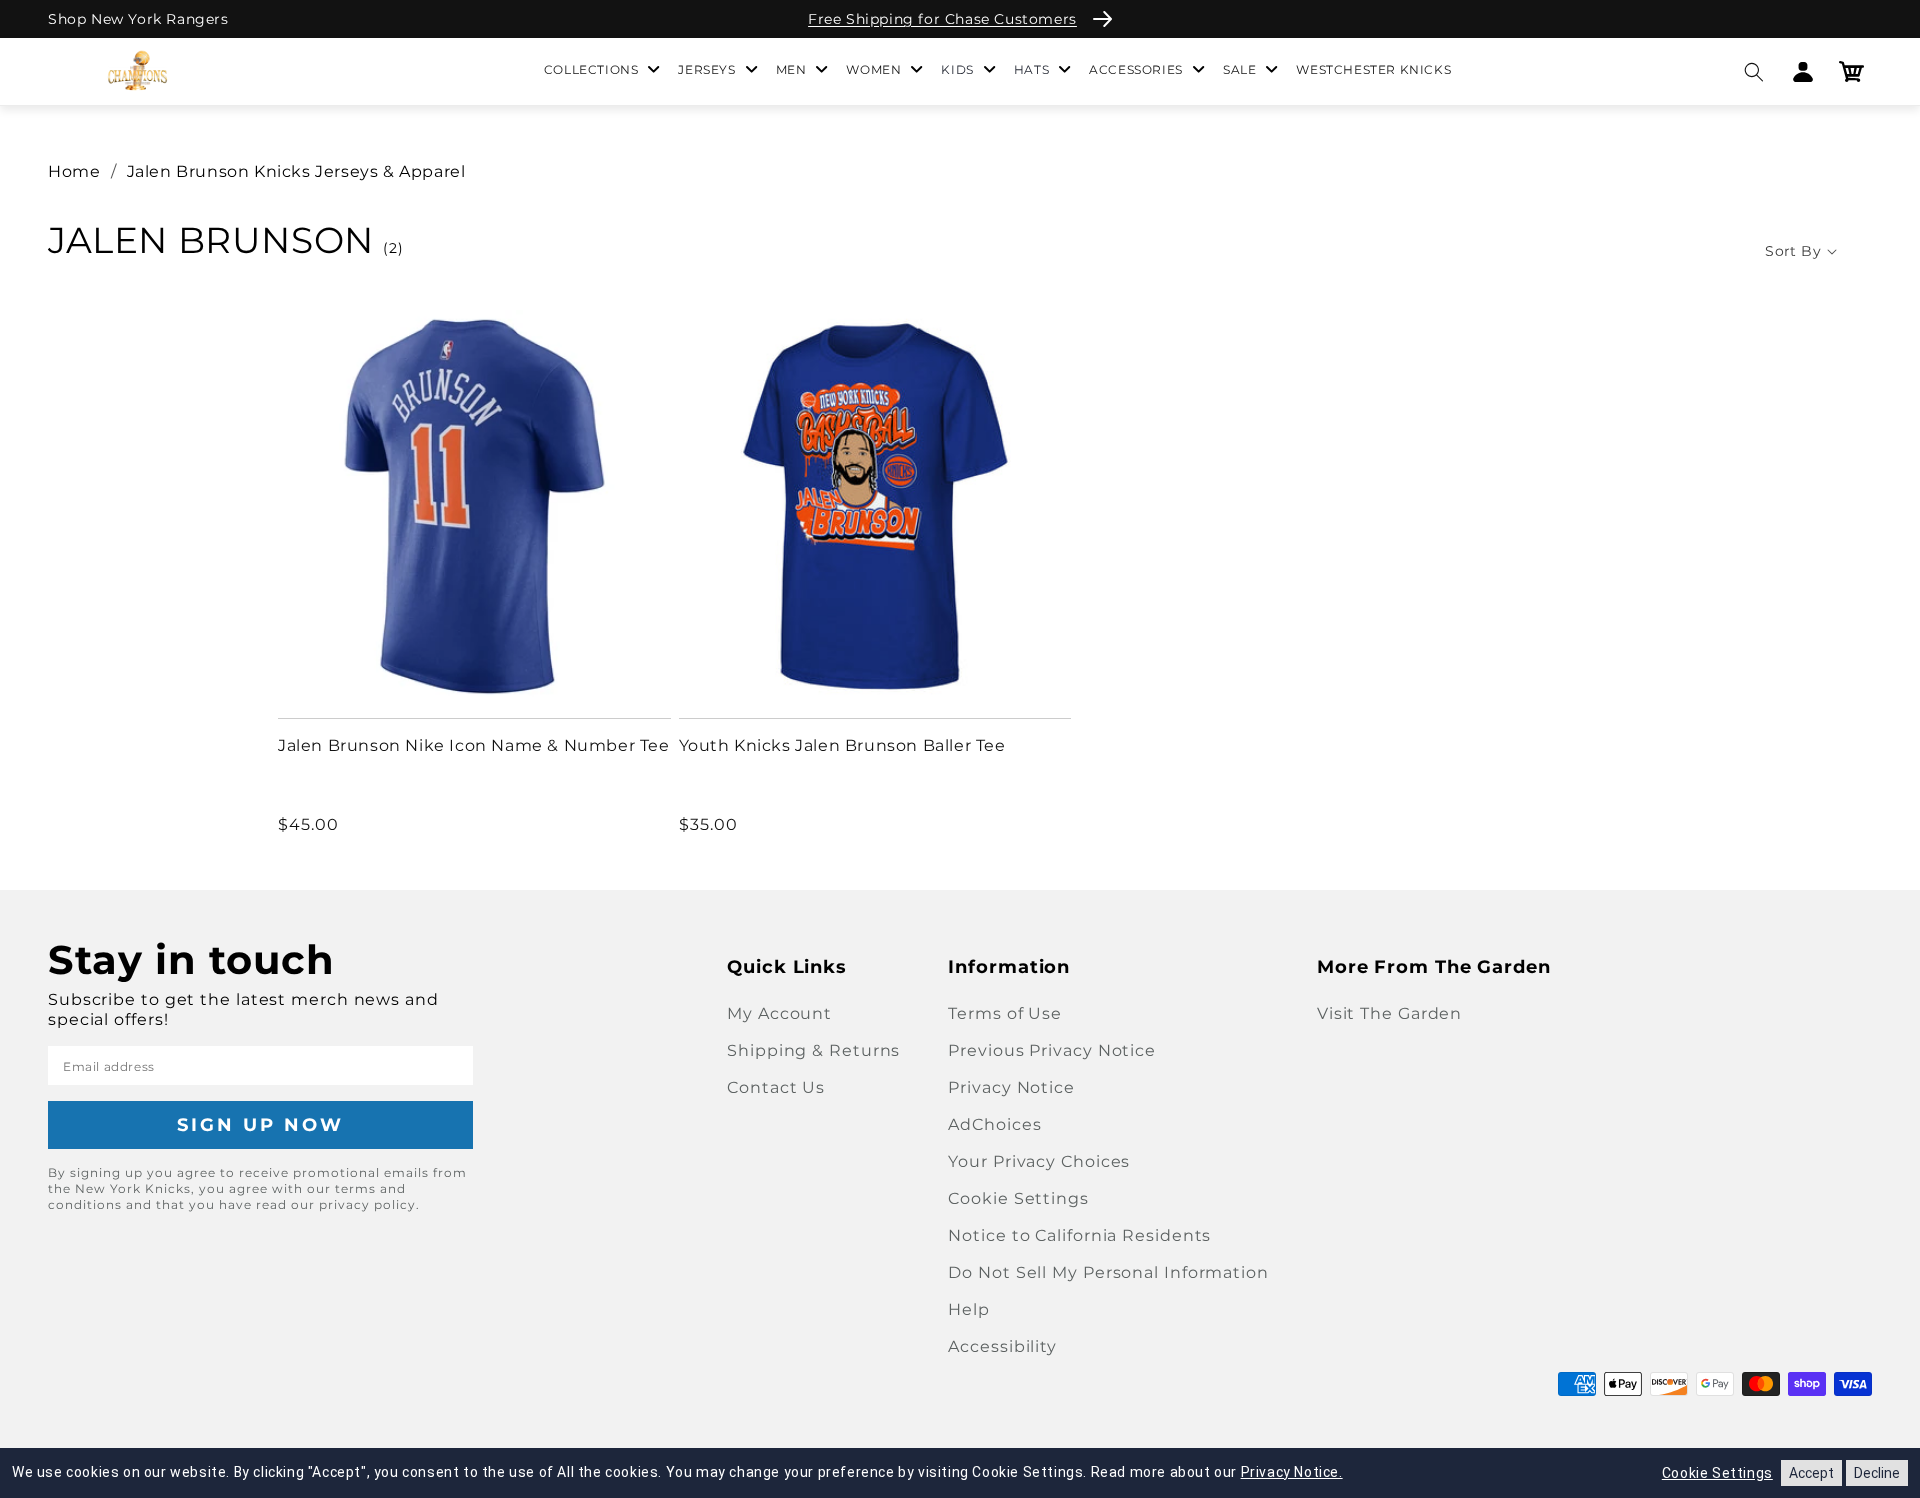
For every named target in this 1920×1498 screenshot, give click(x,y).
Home (74, 171)
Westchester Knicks (1373, 69)
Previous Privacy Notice (1052, 1050)
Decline (1877, 1473)
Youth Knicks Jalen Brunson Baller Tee (842, 745)
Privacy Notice (1011, 1087)
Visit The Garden (1389, 1013)
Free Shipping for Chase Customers (942, 19)
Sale (1239, 69)
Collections (591, 69)
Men (791, 69)
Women (873, 69)
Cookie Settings (1018, 1198)
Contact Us (776, 1087)
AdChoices (994, 1124)
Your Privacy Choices (1039, 1161)
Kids (957, 69)
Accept (1811, 1473)
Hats (1031, 69)
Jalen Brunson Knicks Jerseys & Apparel (296, 171)
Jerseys (706, 69)
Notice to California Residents (1079, 1235)
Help (969, 1309)
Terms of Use (1005, 1013)
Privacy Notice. (1292, 1472)
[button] (1753, 71)
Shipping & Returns (813, 1050)
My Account (779, 1013)
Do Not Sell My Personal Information (1108, 1272)
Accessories (1136, 69)
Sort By (1793, 251)
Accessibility (1002, 1346)
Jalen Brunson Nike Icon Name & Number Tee (474, 745)
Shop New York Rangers (138, 19)
